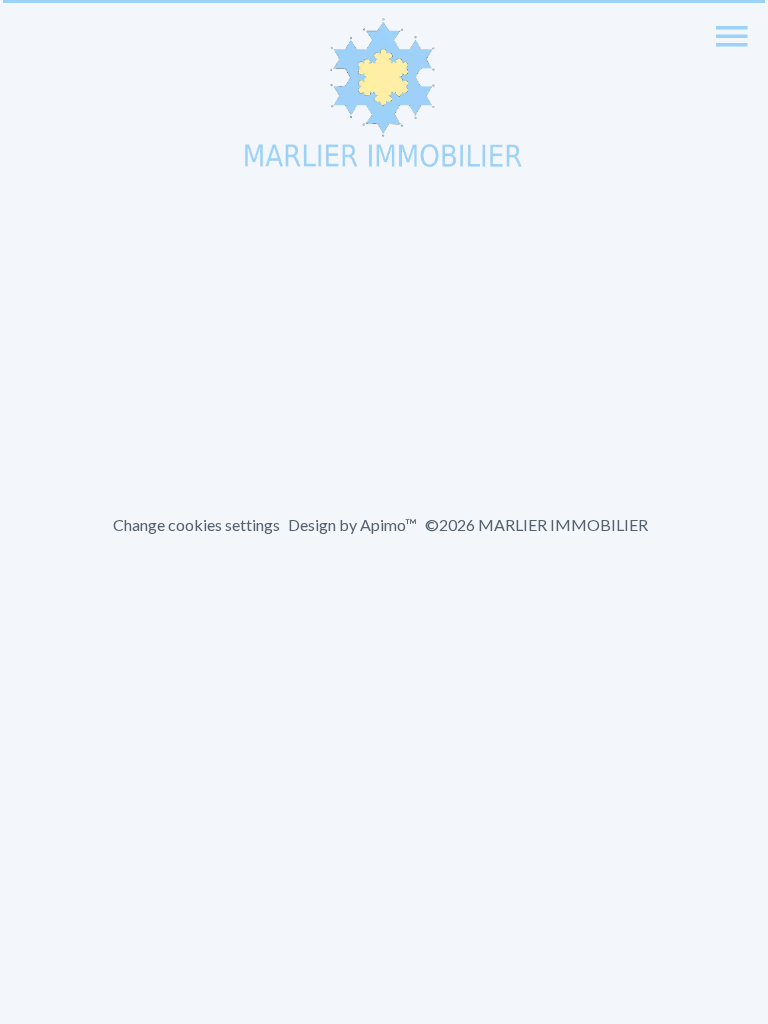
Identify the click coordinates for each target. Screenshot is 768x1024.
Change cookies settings (196, 524)
